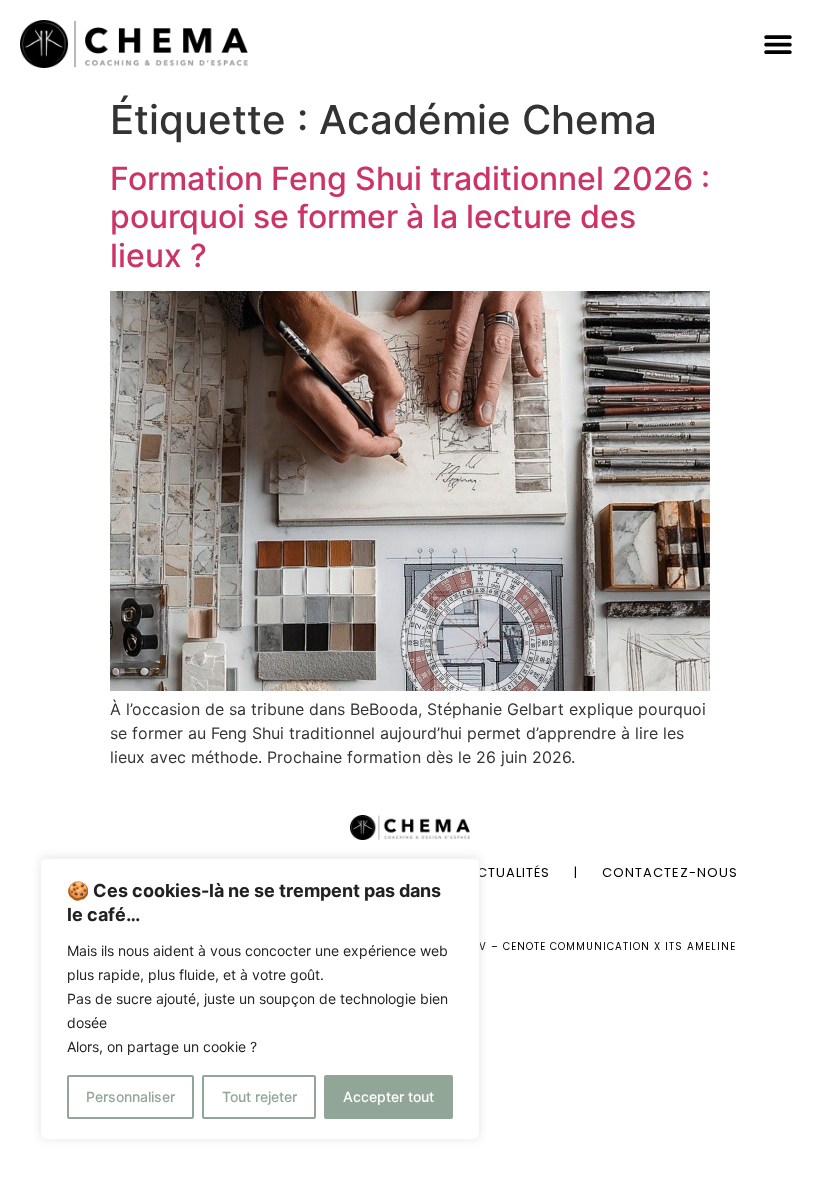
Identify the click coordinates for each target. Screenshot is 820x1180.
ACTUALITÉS (508, 872)
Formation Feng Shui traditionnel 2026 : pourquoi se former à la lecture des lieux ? (410, 217)
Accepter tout (388, 1096)
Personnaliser (130, 1096)
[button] (777, 44)
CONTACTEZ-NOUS (670, 872)
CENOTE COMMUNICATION (576, 946)
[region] (260, 999)
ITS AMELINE (700, 946)
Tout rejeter (259, 1096)
